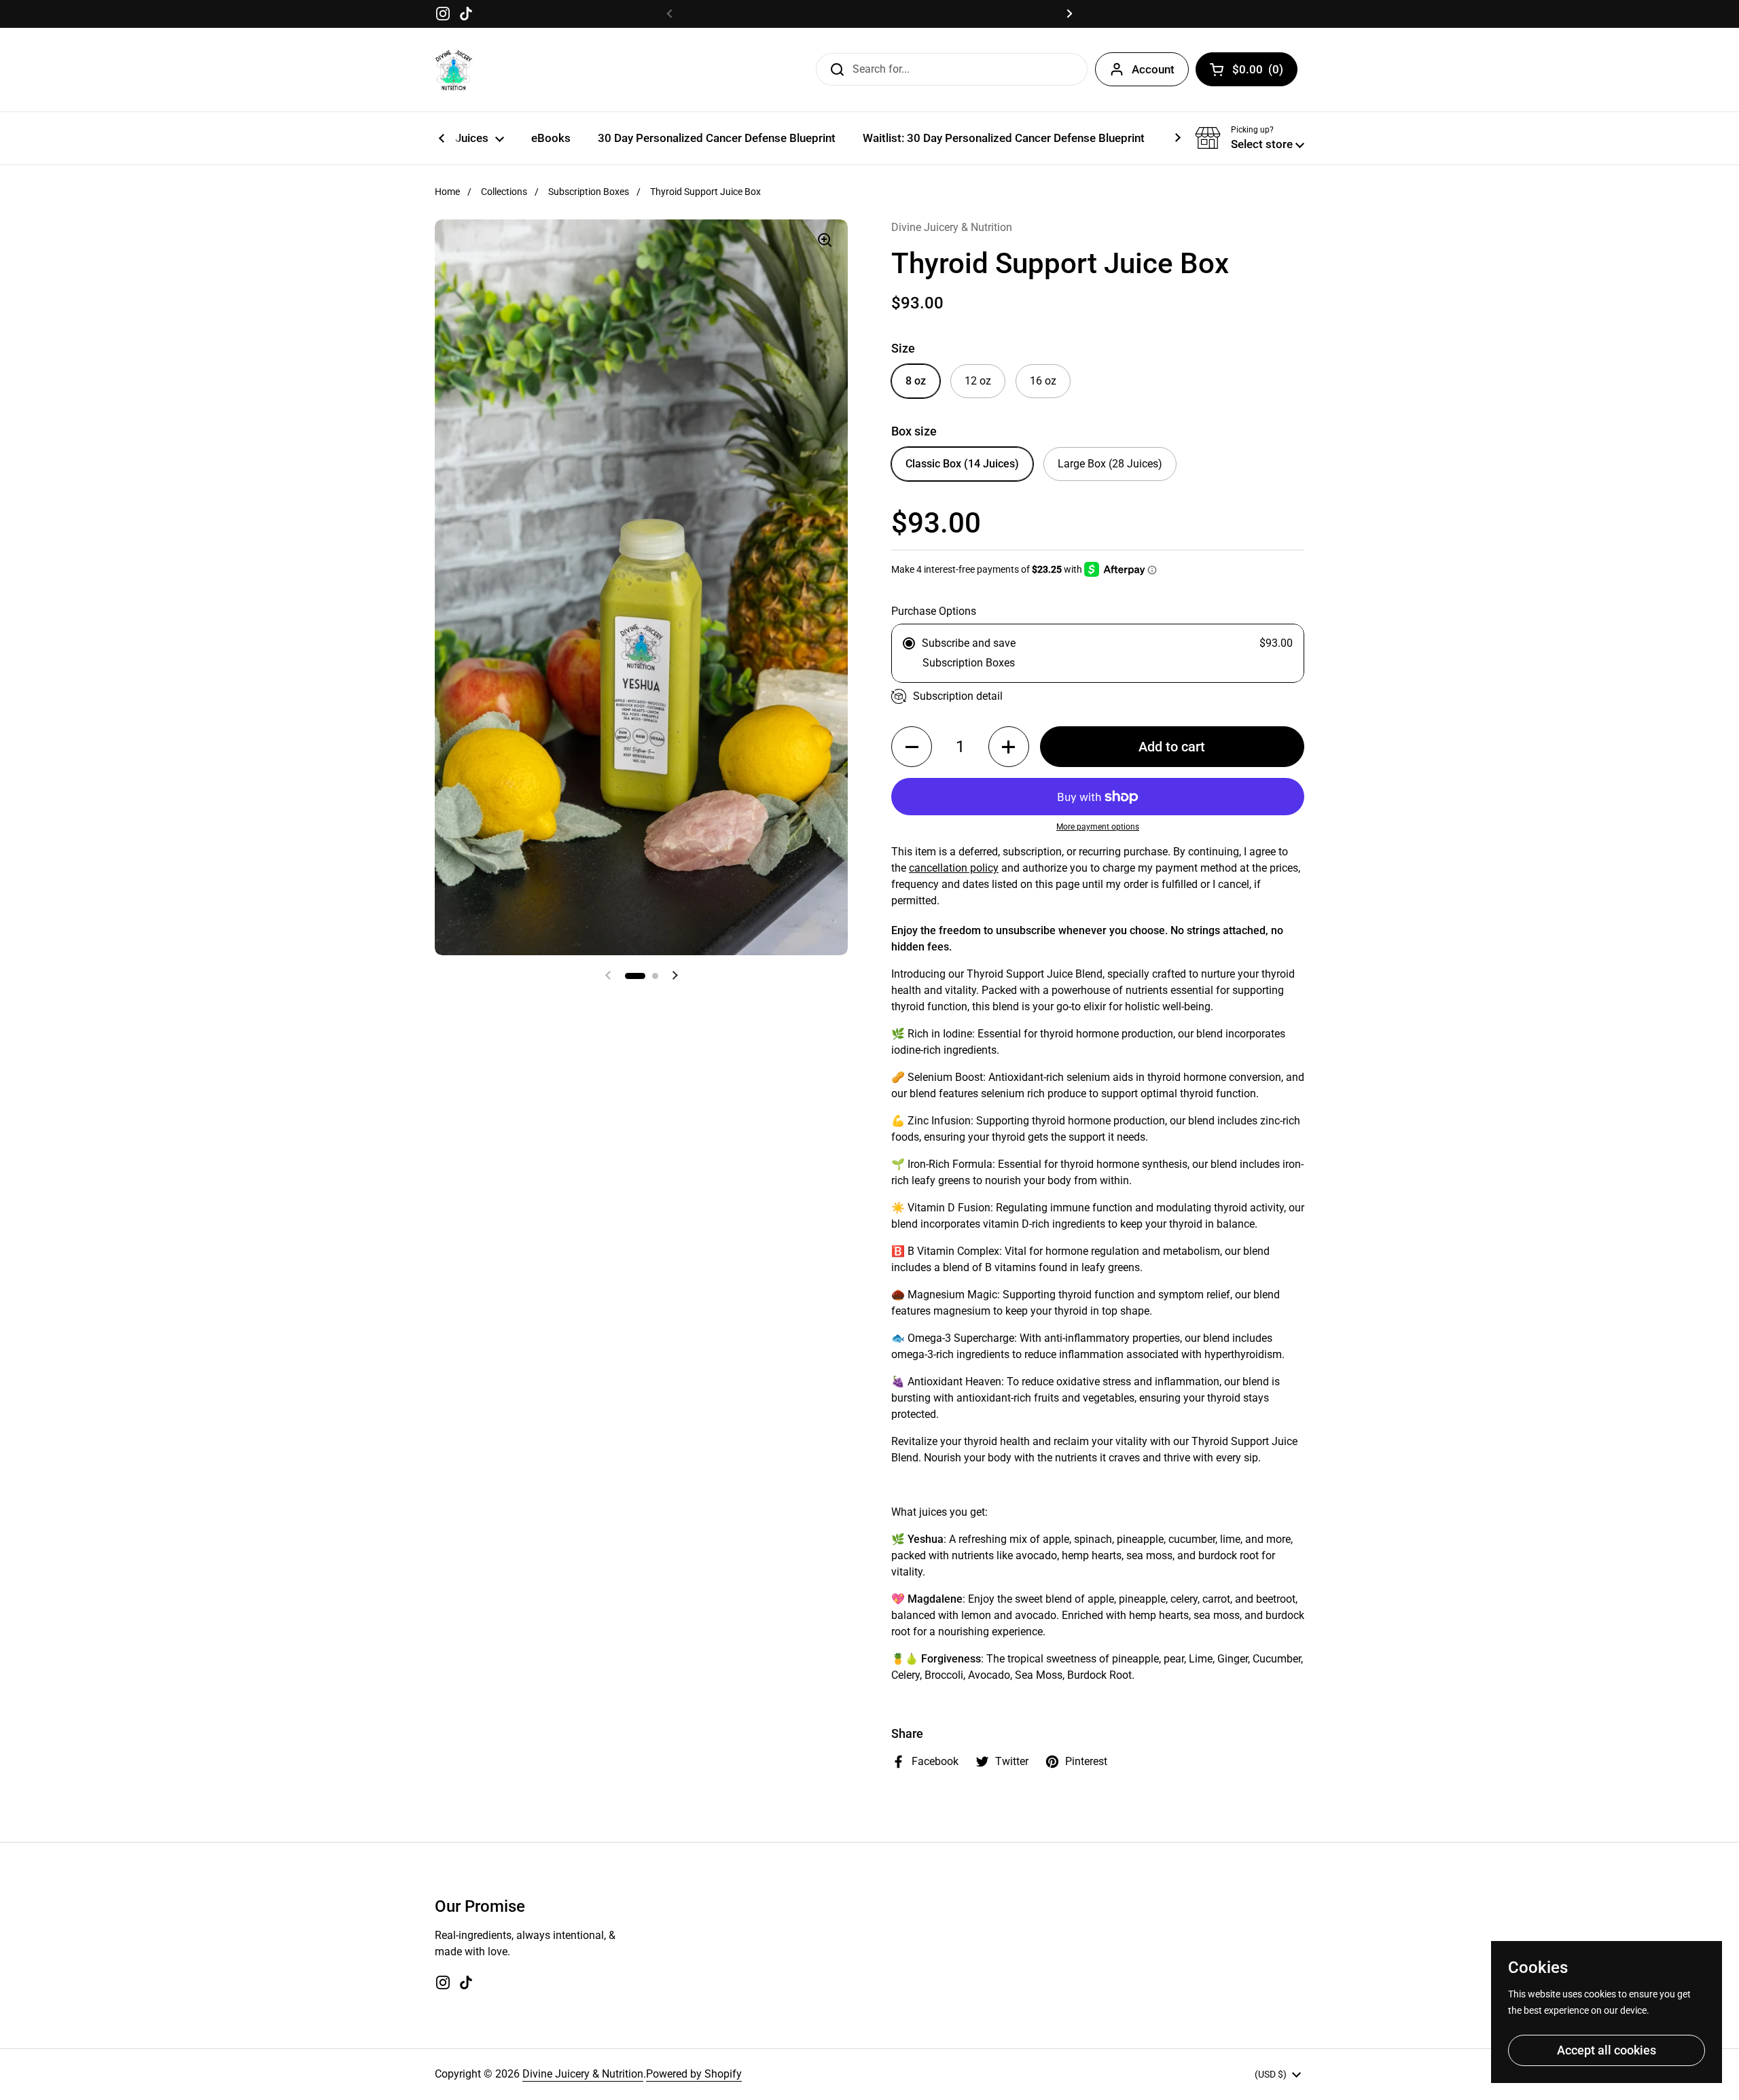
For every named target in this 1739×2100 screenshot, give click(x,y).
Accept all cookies (1607, 2050)
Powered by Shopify (694, 2074)
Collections (504, 192)
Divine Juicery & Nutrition (583, 2074)
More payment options (1098, 827)
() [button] (1258, 72)
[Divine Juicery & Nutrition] (454, 70)
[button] (1250, 138)
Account (1153, 69)
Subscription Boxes (589, 192)
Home (447, 192)
